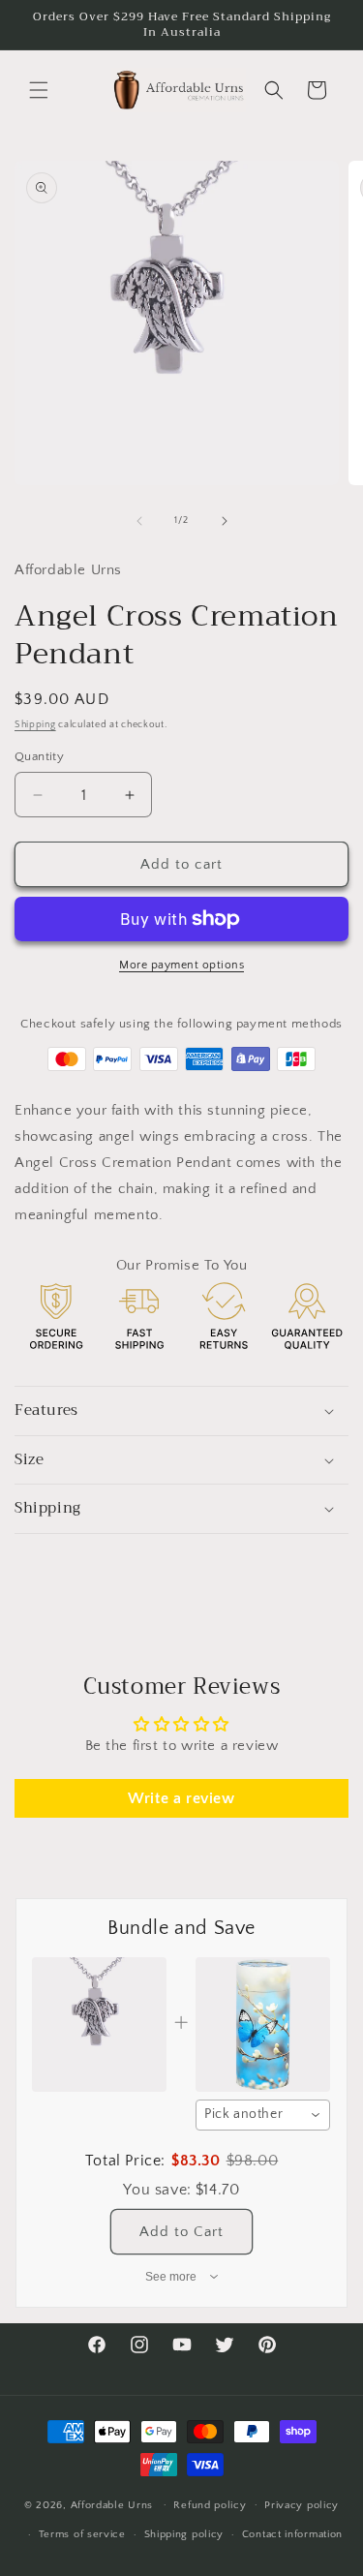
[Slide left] (139, 521)
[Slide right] (225, 521)
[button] (39, 90)
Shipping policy (184, 2534)
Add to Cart (181, 2232)
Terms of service (82, 2534)
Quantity (39, 756)
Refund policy (210, 2505)
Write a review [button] (181, 1798)
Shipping (35, 725)
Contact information (292, 2534)
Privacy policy (302, 2505)
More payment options (181, 965)
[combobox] (263, 2115)
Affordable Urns (112, 2504)
